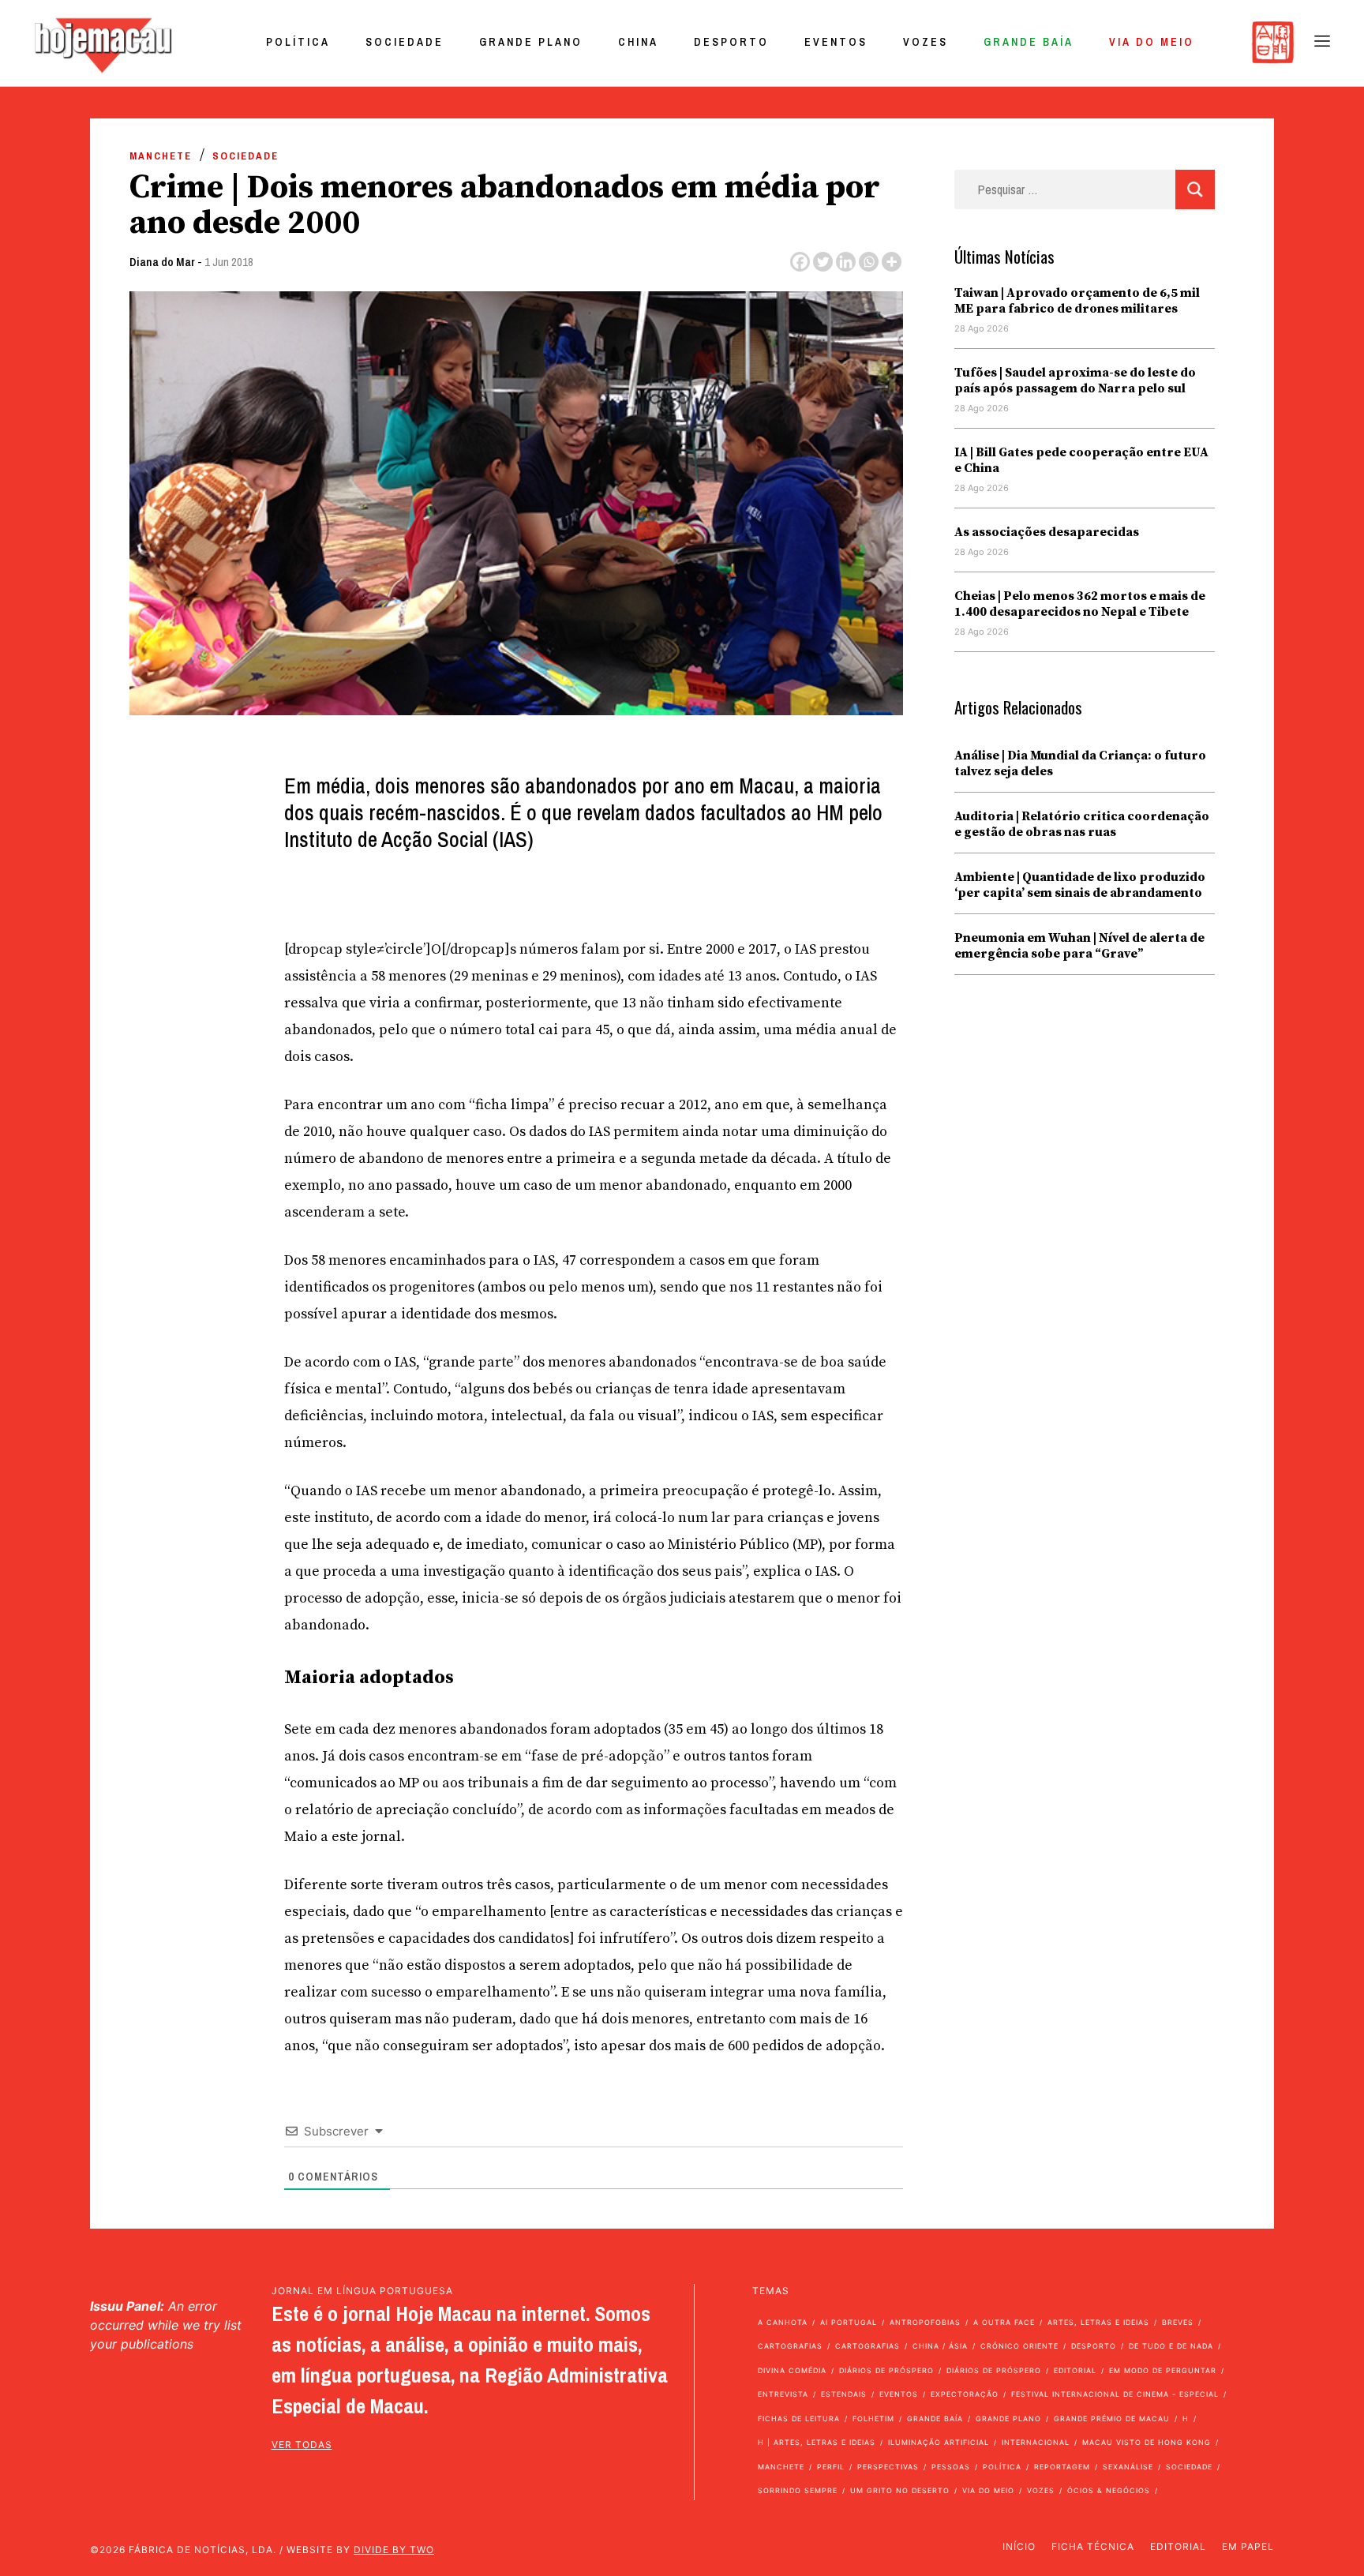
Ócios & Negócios (1109, 2490)
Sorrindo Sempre (798, 2490)
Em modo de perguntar (1163, 2370)
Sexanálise (1128, 2467)
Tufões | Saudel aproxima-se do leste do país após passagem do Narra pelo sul (1075, 381)
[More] (892, 262)
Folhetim (873, 2419)
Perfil (831, 2467)
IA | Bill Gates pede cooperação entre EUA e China (1081, 460)
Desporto (731, 42)
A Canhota (783, 2322)
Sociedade (405, 42)
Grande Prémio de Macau (1112, 2419)
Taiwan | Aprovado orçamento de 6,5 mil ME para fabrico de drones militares (1077, 301)
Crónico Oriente (1019, 2346)
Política (298, 42)
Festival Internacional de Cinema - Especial (1115, 2394)
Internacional (1036, 2442)
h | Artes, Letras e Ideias (817, 2442)
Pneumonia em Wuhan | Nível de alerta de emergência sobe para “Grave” (1079, 946)
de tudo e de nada (1171, 2346)
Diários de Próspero (886, 2370)
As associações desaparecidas (1047, 532)
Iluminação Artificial (939, 2442)
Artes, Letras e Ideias (1098, 2322)
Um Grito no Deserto (900, 2490)
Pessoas (951, 2467)
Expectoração (965, 2394)
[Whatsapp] (869, 262)
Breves (1178, 2322)
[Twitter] (823, 262)
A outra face (1004, 2322)
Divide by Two (394, 2550)
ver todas (302, 2445)
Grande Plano (531, 42)
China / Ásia (940, 2346)
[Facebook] (800, 262)
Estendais (844, 2394)
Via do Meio (1152, 42)
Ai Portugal (849, 2322)
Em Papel (1248, 2546)
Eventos (836, 42)
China (638, 42)
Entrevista (783, 2394)
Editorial (1075, 2370)
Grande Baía (1029, 42)
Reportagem (1062, 2467)
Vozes (926, 42)
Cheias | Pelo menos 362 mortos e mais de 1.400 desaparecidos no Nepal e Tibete (1080, 604)
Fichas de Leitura (799, 2419)
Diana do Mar (162, 262)
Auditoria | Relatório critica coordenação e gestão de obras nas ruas (1082, 824)
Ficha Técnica (1093, 2546)
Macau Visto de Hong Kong (1147, 2442)
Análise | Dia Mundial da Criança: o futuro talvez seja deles (1080, 763)
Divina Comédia (792, 2370)
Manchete (161, 156)
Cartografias (790, 2346)
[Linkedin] (846, 262)
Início (1019, 2546)
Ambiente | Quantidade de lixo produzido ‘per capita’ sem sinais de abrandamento (1080, 885)
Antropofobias (925, 2322)
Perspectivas (888, 2467)
